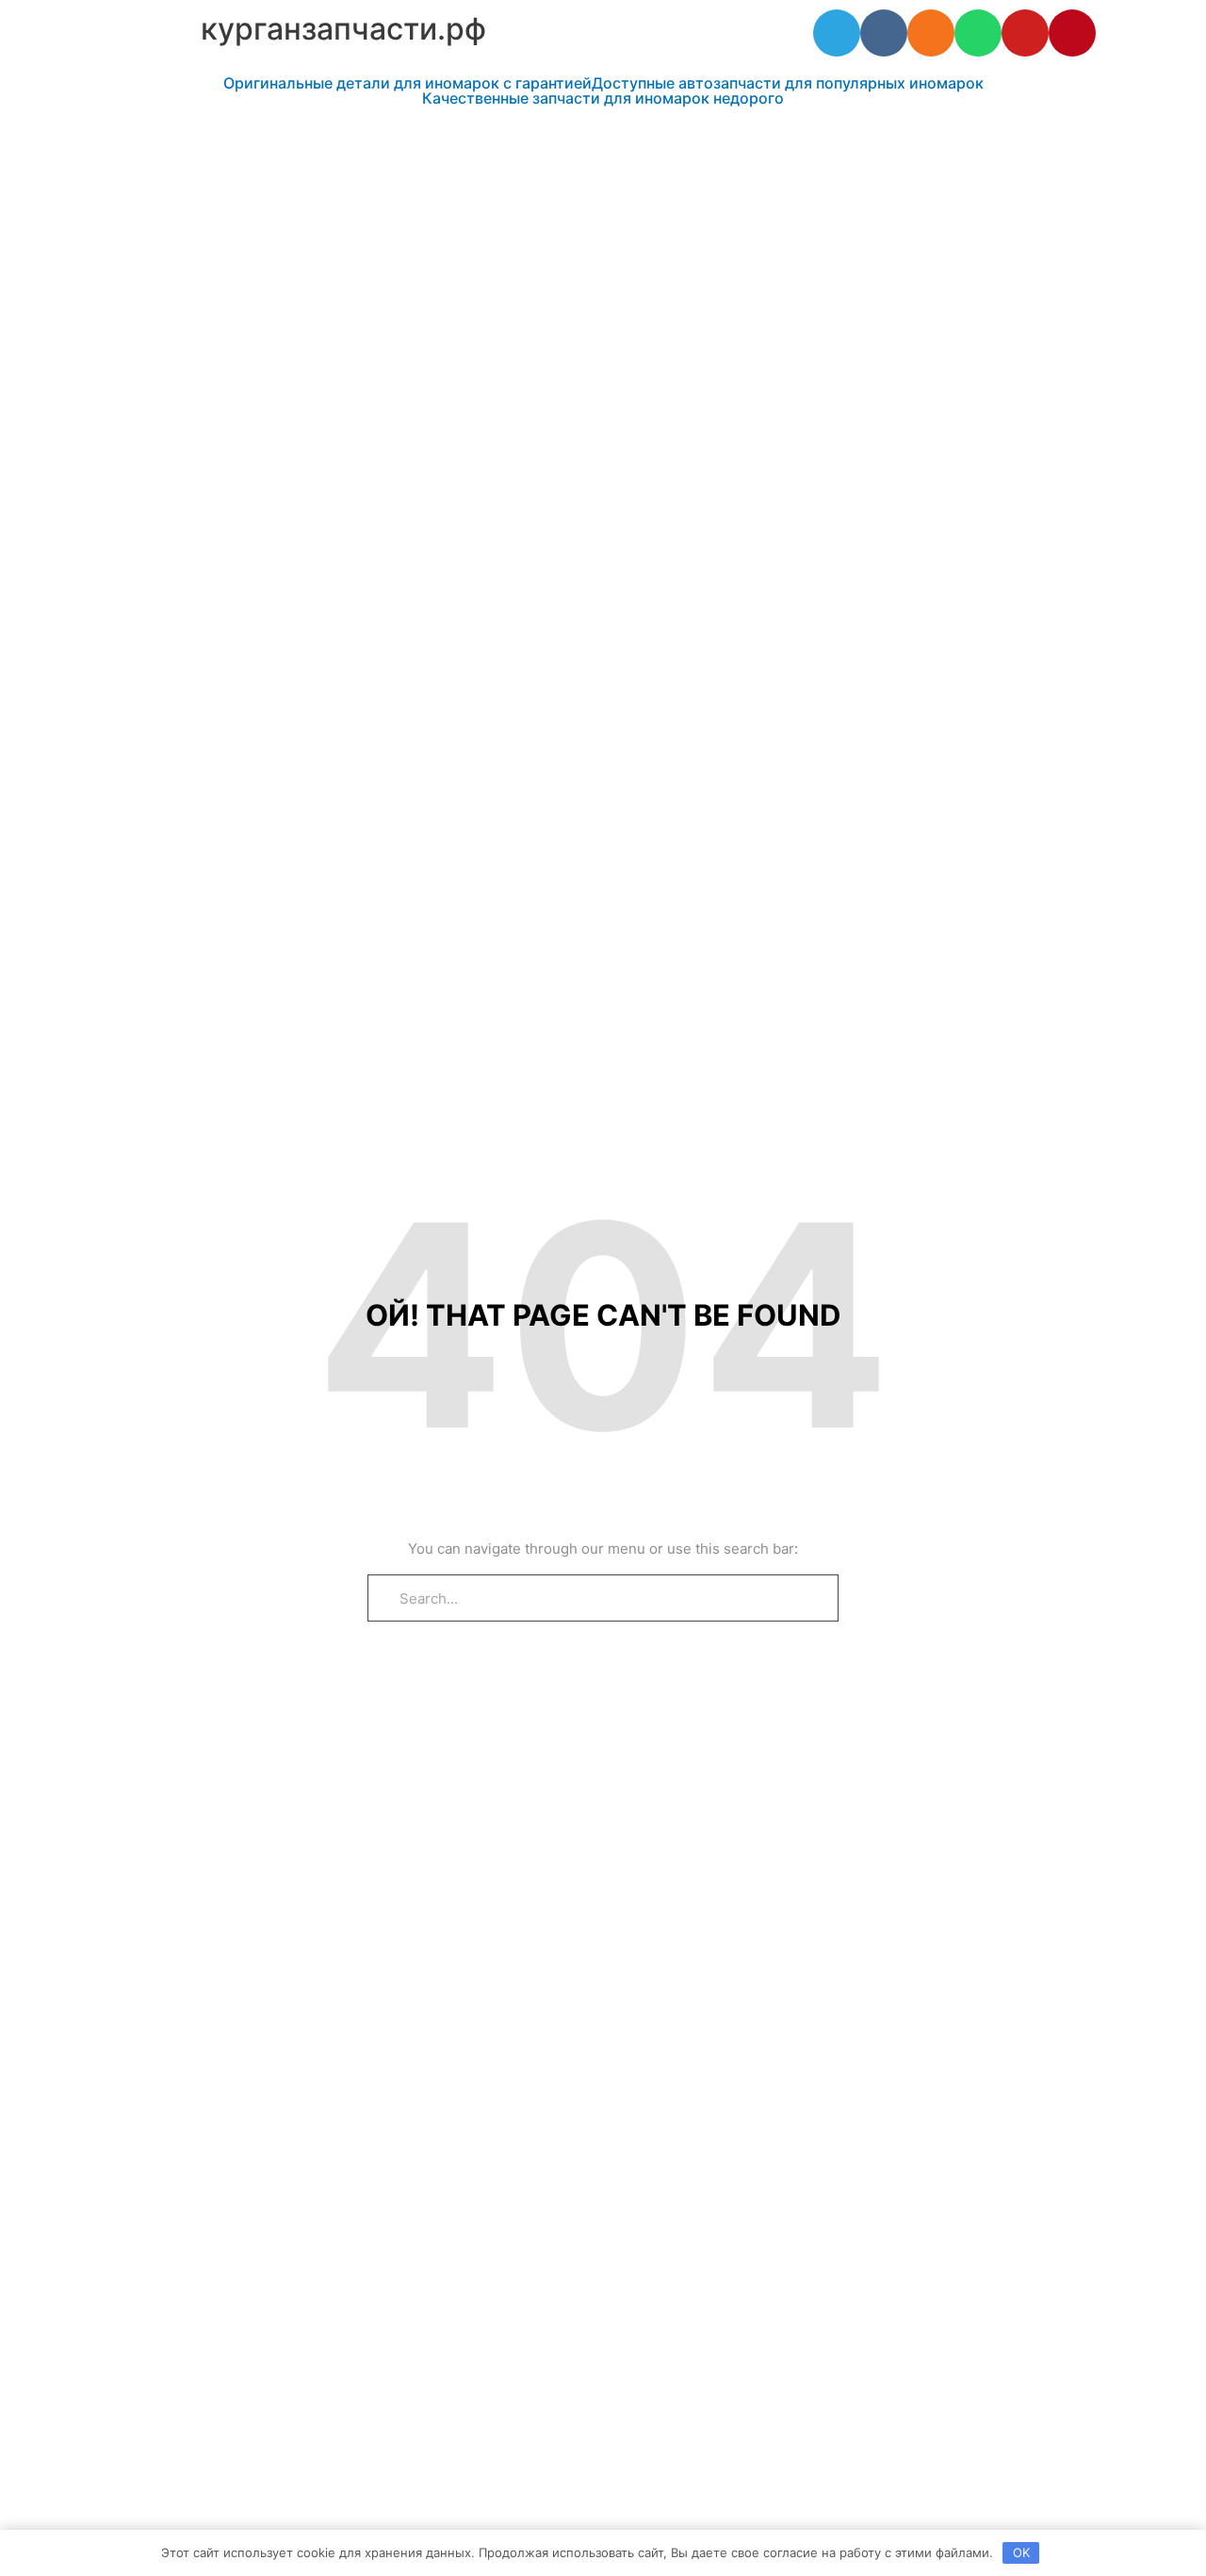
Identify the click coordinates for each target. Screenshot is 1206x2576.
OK (1021, 2552)
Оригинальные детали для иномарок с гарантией (407, 83)
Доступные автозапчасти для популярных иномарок (788, 83)
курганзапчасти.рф (343, 29)
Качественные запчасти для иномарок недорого (603, 98)
